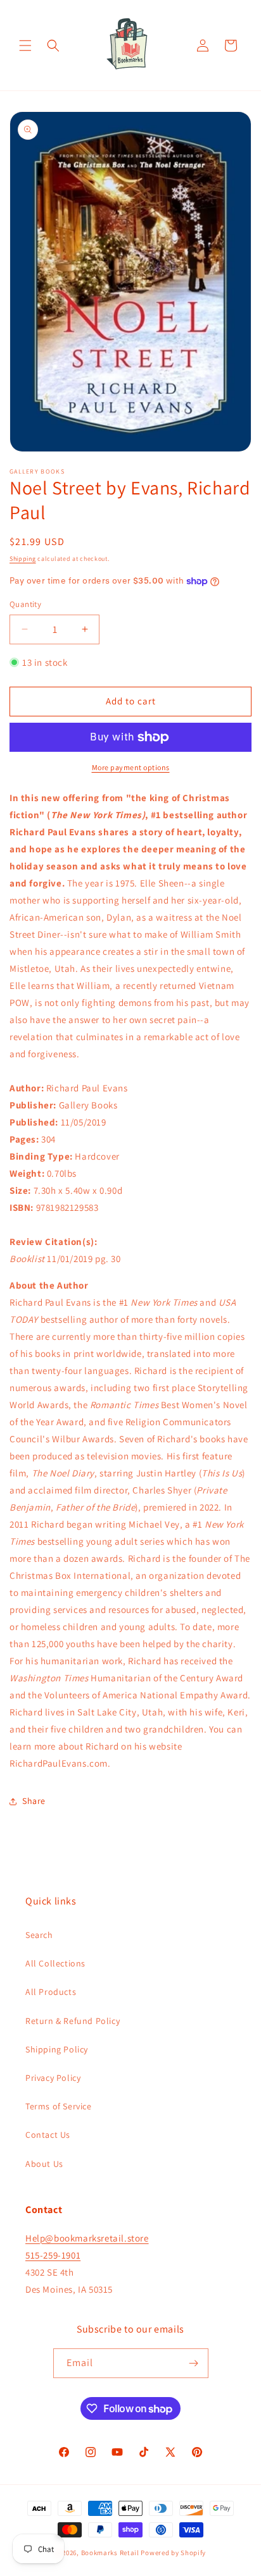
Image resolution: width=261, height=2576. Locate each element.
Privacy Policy (53, 2078)
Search (39, 1935)
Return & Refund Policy (73, 2021)
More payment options (131, 767)
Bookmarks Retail (110, 2553)
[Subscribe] (194, 2363)
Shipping (23, 559)
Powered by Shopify (173, 2553)
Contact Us (48, 2135)
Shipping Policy (57, 2049)
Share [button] (34, 1801)
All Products (51, 1992)
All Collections (55, 1963)
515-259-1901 (53, 2255)
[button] (25, 46)
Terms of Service (59, 2106)
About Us (44, 2164)
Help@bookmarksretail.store (87, 2238)
